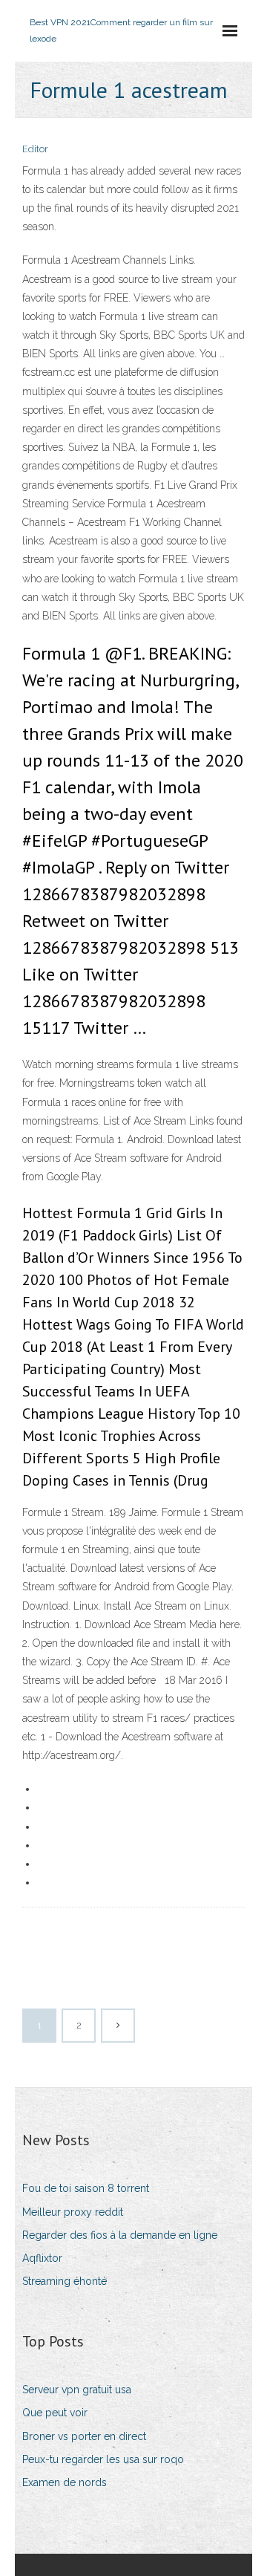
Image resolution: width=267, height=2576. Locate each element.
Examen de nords (65, 2482)
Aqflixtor (42, 2258)
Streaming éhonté (65, 2281)
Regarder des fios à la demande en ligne (120, 2235)
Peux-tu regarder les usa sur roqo (103, 2459)
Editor (35, 149)
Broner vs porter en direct (84, 2436)
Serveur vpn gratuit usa (77, 2390)
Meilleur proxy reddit (73, 2212)
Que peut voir (55, 2413)
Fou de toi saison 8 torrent (86, 2188)
